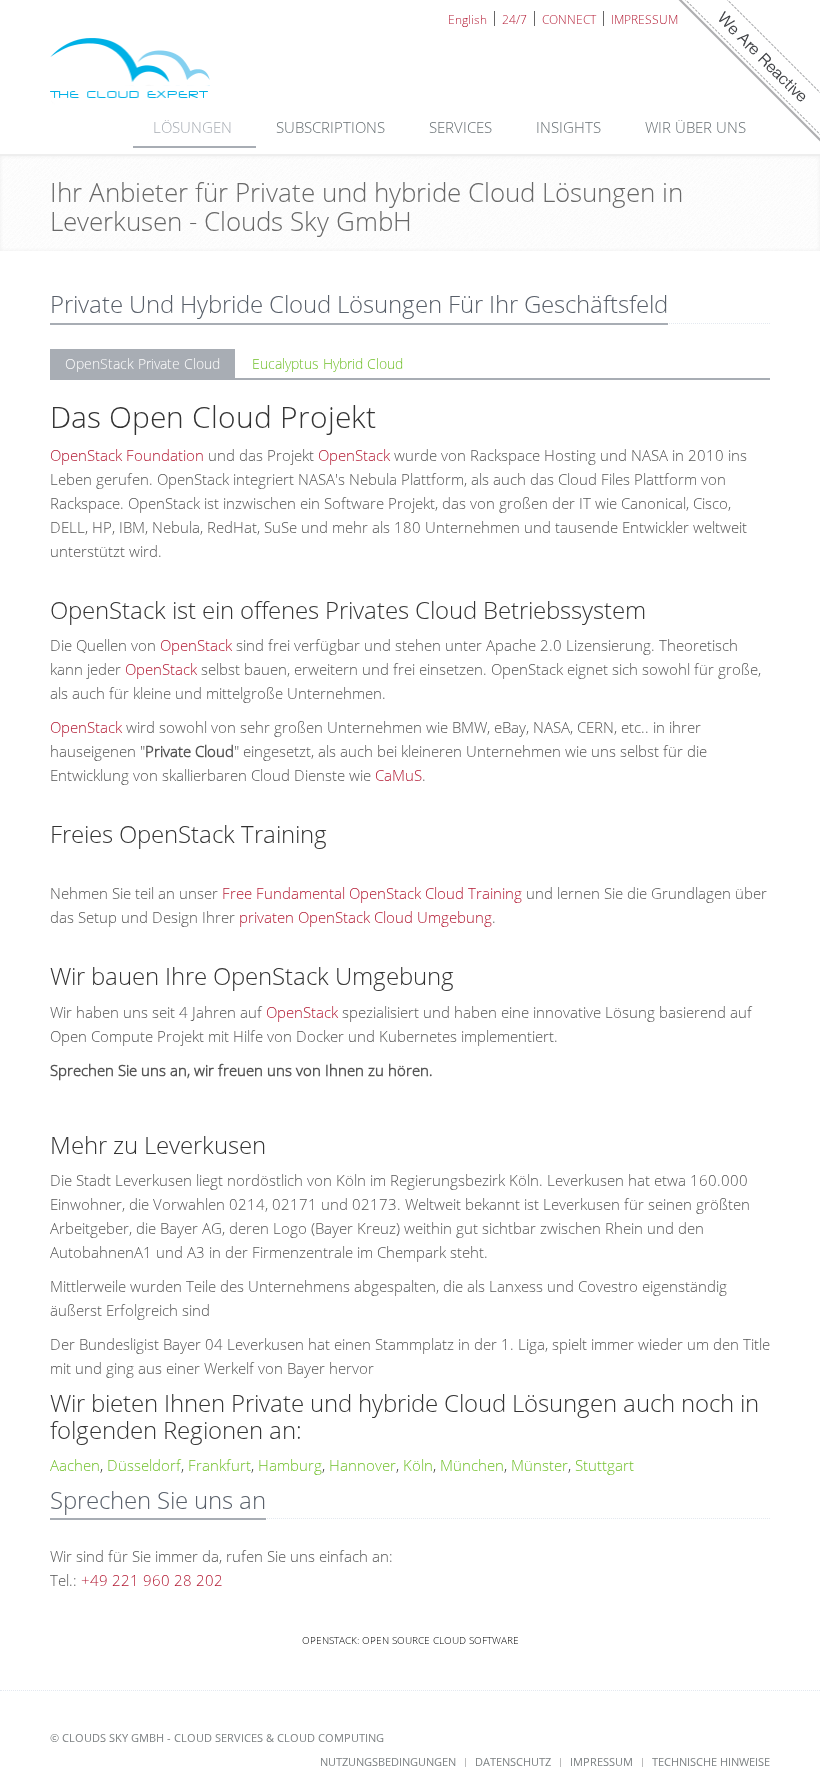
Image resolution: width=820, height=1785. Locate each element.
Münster (539, 1465)
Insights (570, 127)
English (467, 18)
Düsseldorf (144, 1465)
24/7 (514, 18)
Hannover (362, 1465)
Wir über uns (697, 127)
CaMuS (398, 775)
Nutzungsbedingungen (388, 1761)
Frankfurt (219, 1465)
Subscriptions (332, 127)
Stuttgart (604, 1465)
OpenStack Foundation (127, 455)
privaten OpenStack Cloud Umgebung (365, 917)
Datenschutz (513, 1761)
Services (462, 127)
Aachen (75, 1465)
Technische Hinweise (711, 1761)
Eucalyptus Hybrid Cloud (327, 363)
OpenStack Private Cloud (142, 363)
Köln (418, 1465)
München (472, 1465)
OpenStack (354, 455)
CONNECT (569, 18)
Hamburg (290, 1465)
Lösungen (194, 127)
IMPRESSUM (644, 18)
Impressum (601, 1761)
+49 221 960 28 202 (152, 1580)
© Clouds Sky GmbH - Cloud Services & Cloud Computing (217, 1737)
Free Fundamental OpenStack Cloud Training (372, 893)
